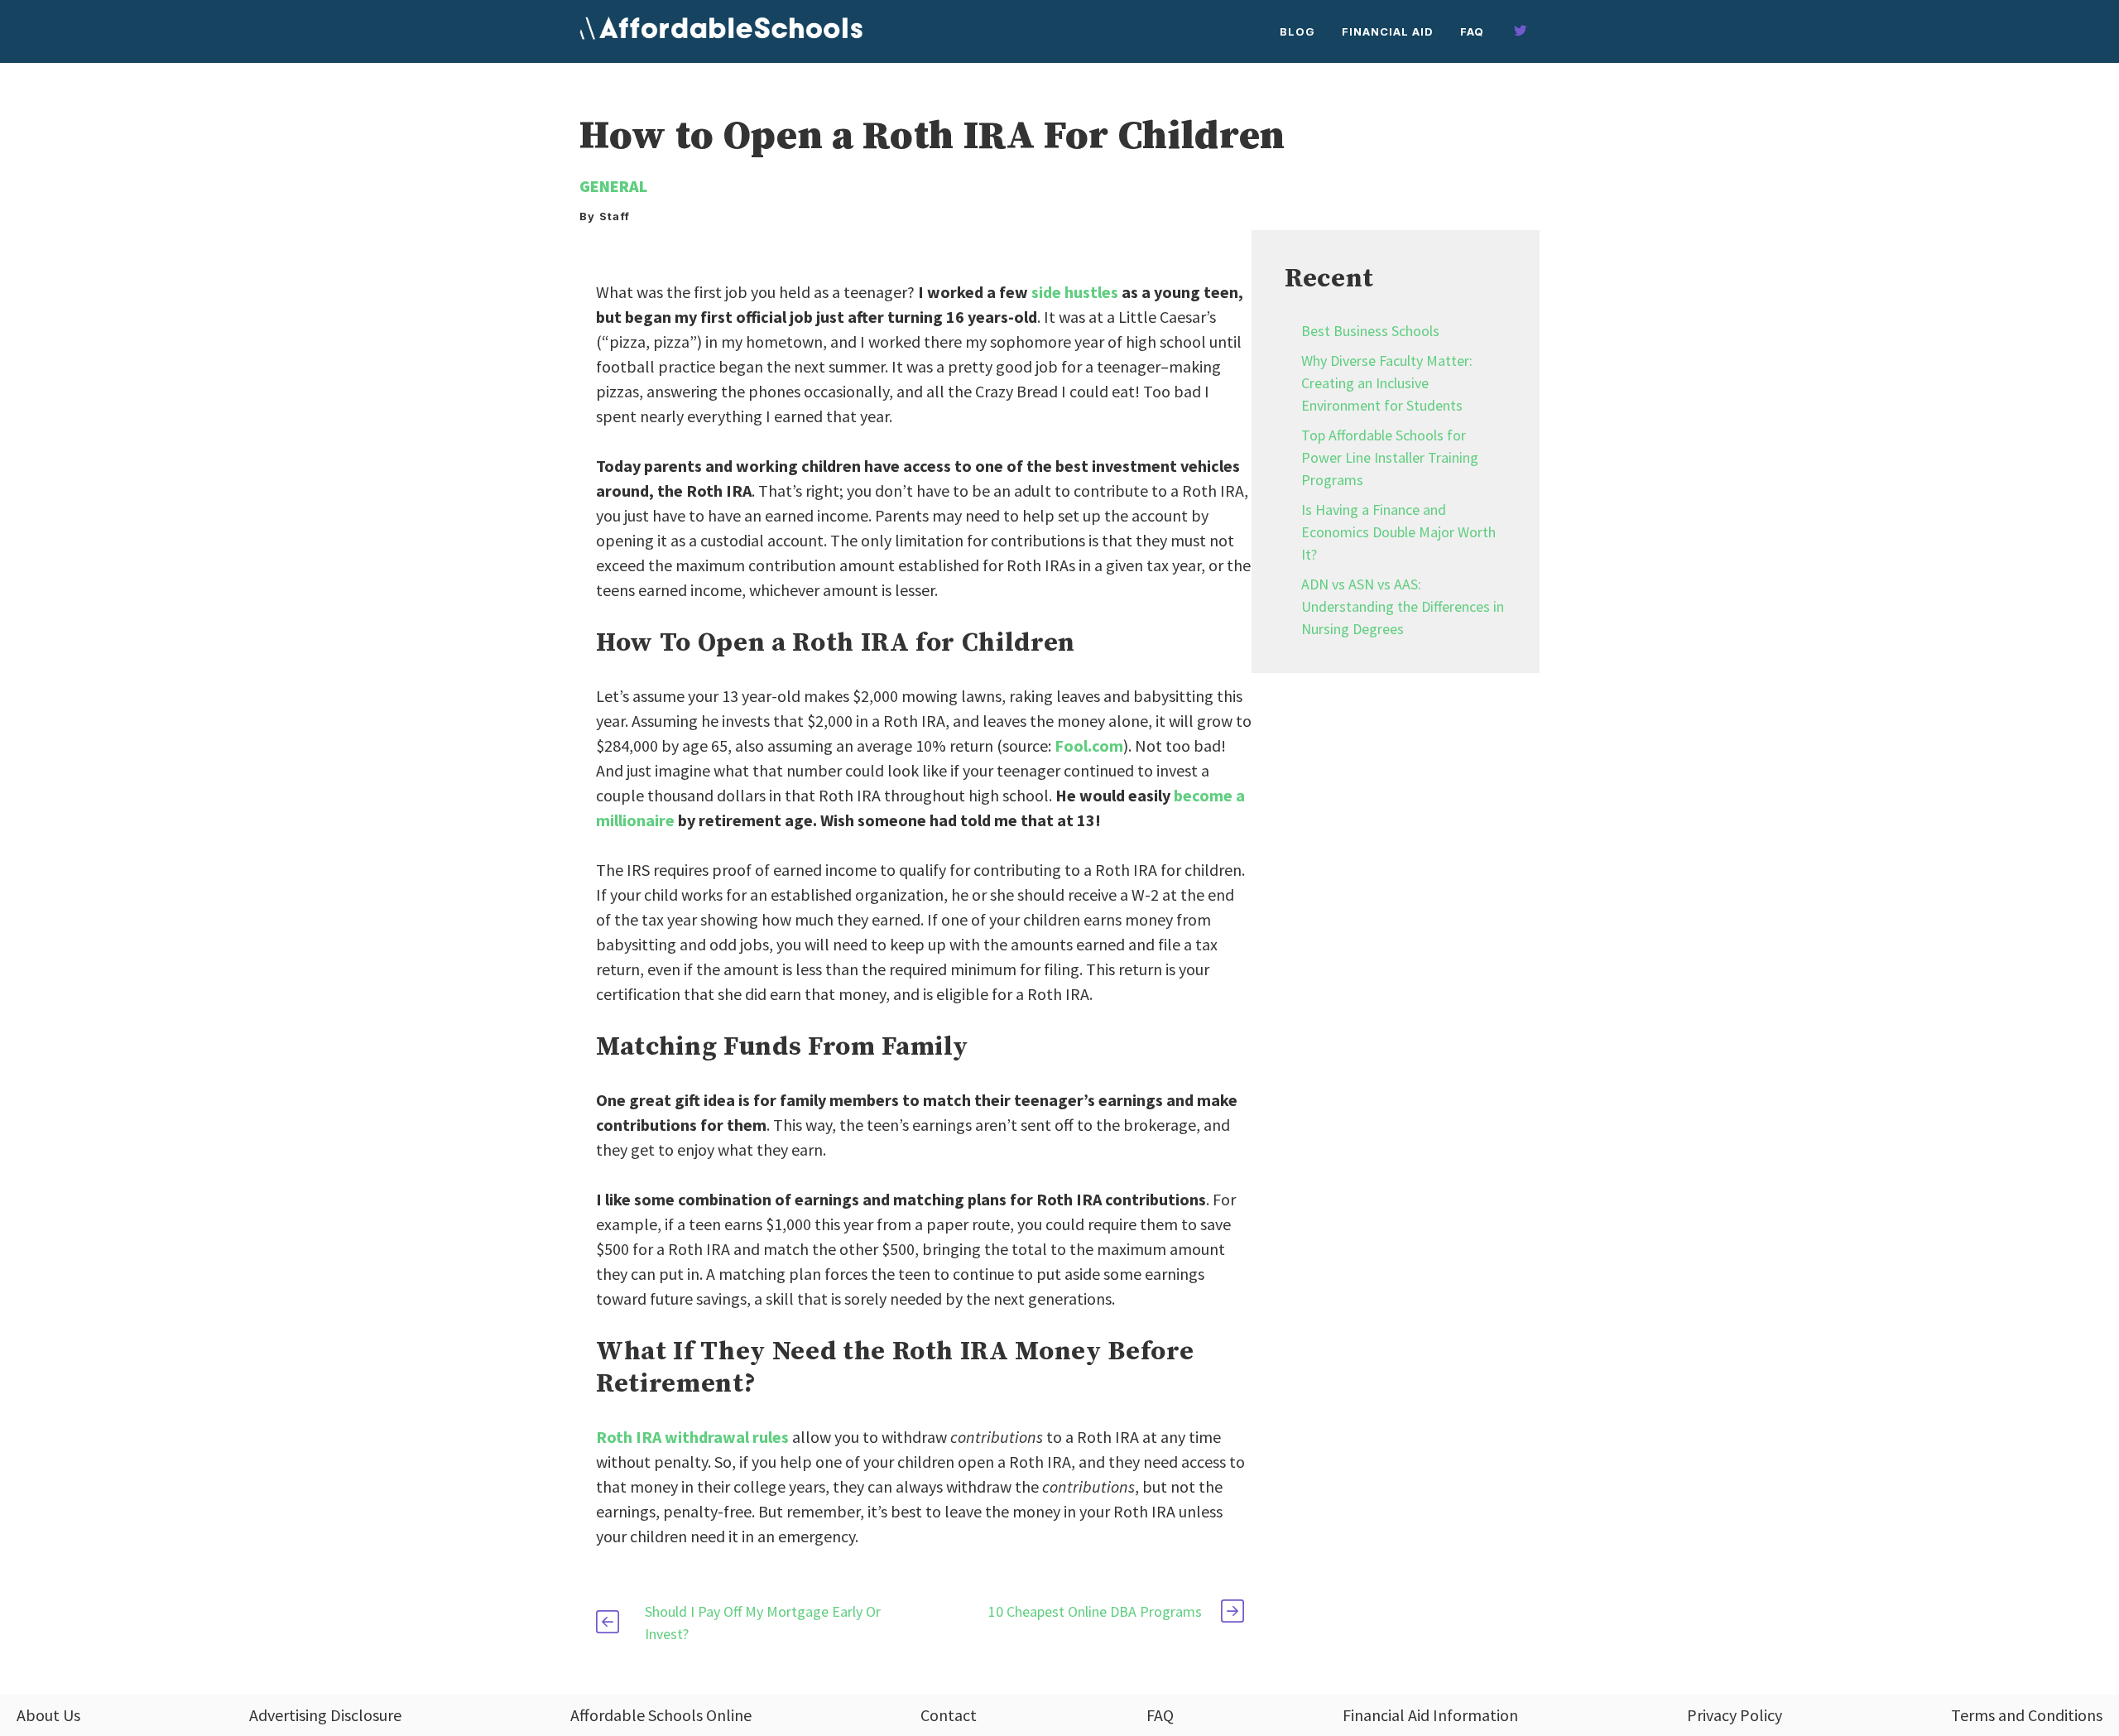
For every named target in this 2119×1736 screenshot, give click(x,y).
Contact (949, 1715)
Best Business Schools (1370, 331)
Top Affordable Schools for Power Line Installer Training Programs (1390, 457)
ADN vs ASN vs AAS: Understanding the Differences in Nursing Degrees (1403, 606)
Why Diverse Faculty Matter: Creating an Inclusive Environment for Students (1387, 383)
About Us (48, 1715)
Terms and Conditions (2027, 1715)
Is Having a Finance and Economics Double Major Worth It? (1398, 532)
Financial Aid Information (1430, 1715)
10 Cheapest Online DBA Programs (1095, 1611)
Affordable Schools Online (661, 1715)
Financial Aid (1388, 31)
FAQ (1472, 31)
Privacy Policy (1735, 1715)
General (613, 186)
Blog (1297, 31)
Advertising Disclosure (325, 1715)
